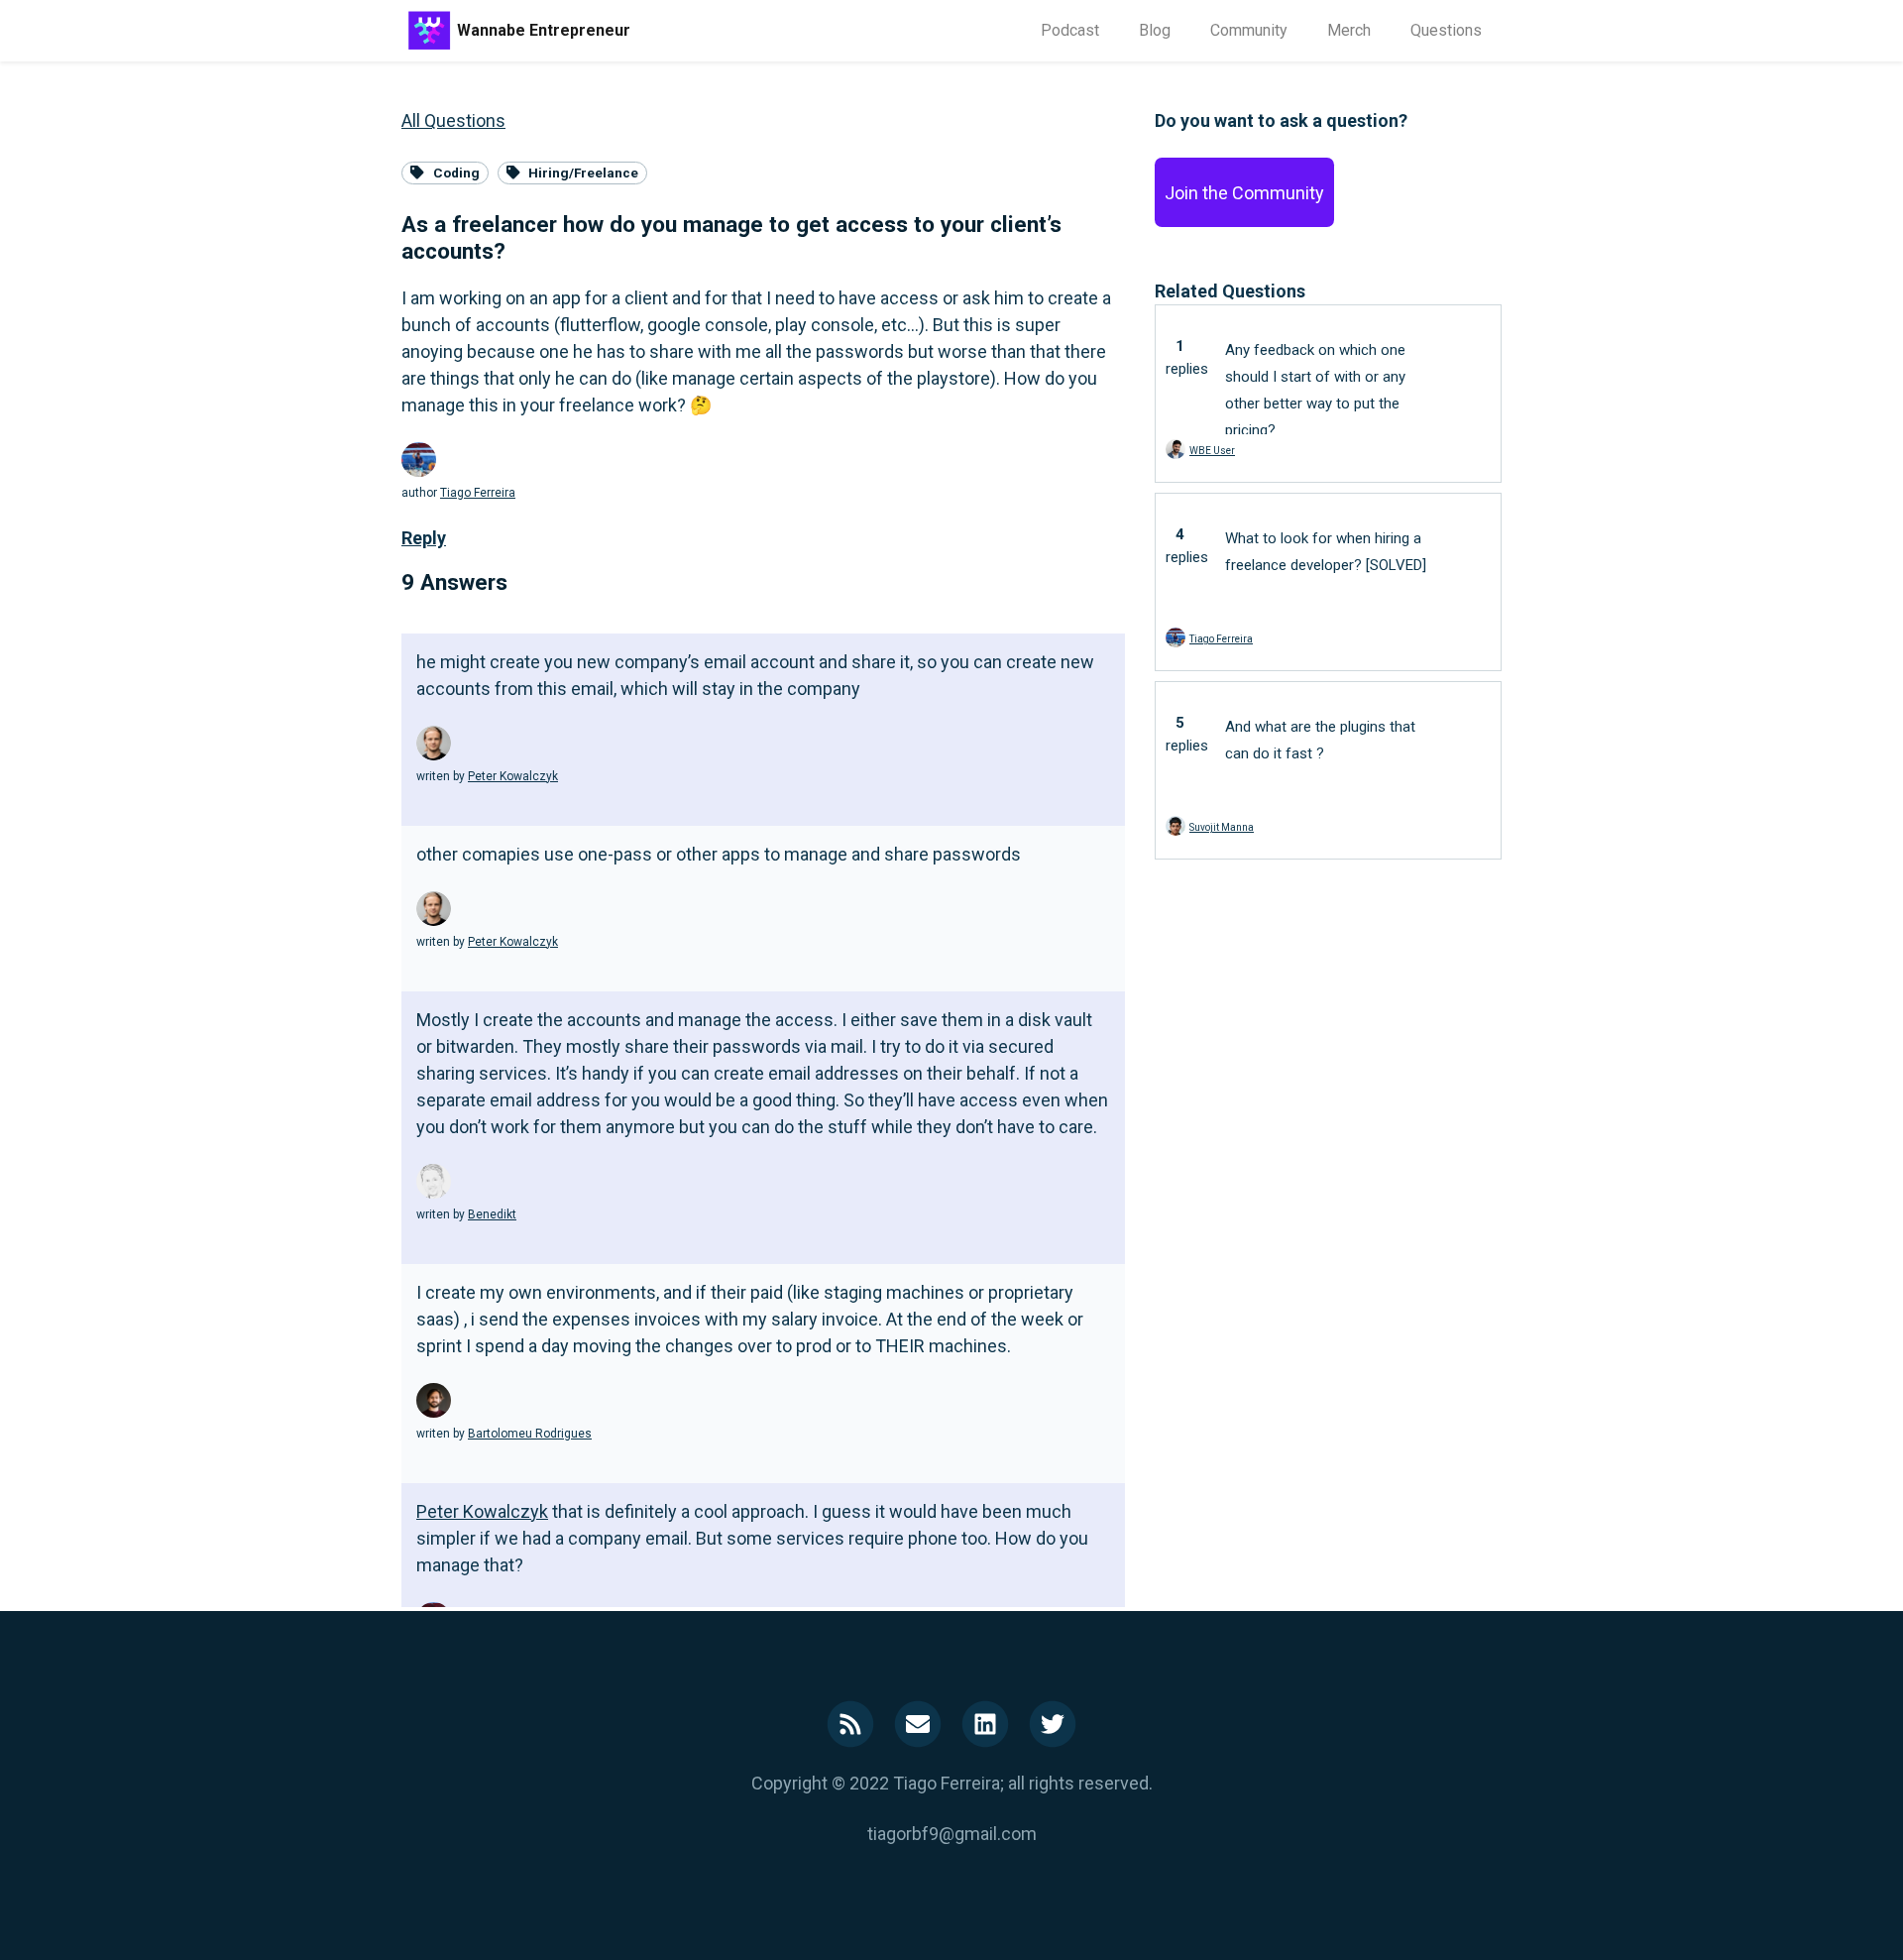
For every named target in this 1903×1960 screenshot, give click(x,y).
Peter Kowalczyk (513, 776)
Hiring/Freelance (583, 173)
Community (1249, 30)
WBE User (1212, 451)
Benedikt (492, 1214)
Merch (1349, 30)
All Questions (453, 120)
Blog (1155, 30)
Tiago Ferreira (478, 493)
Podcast (1070, 30)
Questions (1446, 30)
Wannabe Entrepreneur (544, 30)
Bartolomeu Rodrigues (530, 1434)
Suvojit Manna (1222, 827)
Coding (456, 173)
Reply (424, 538)
